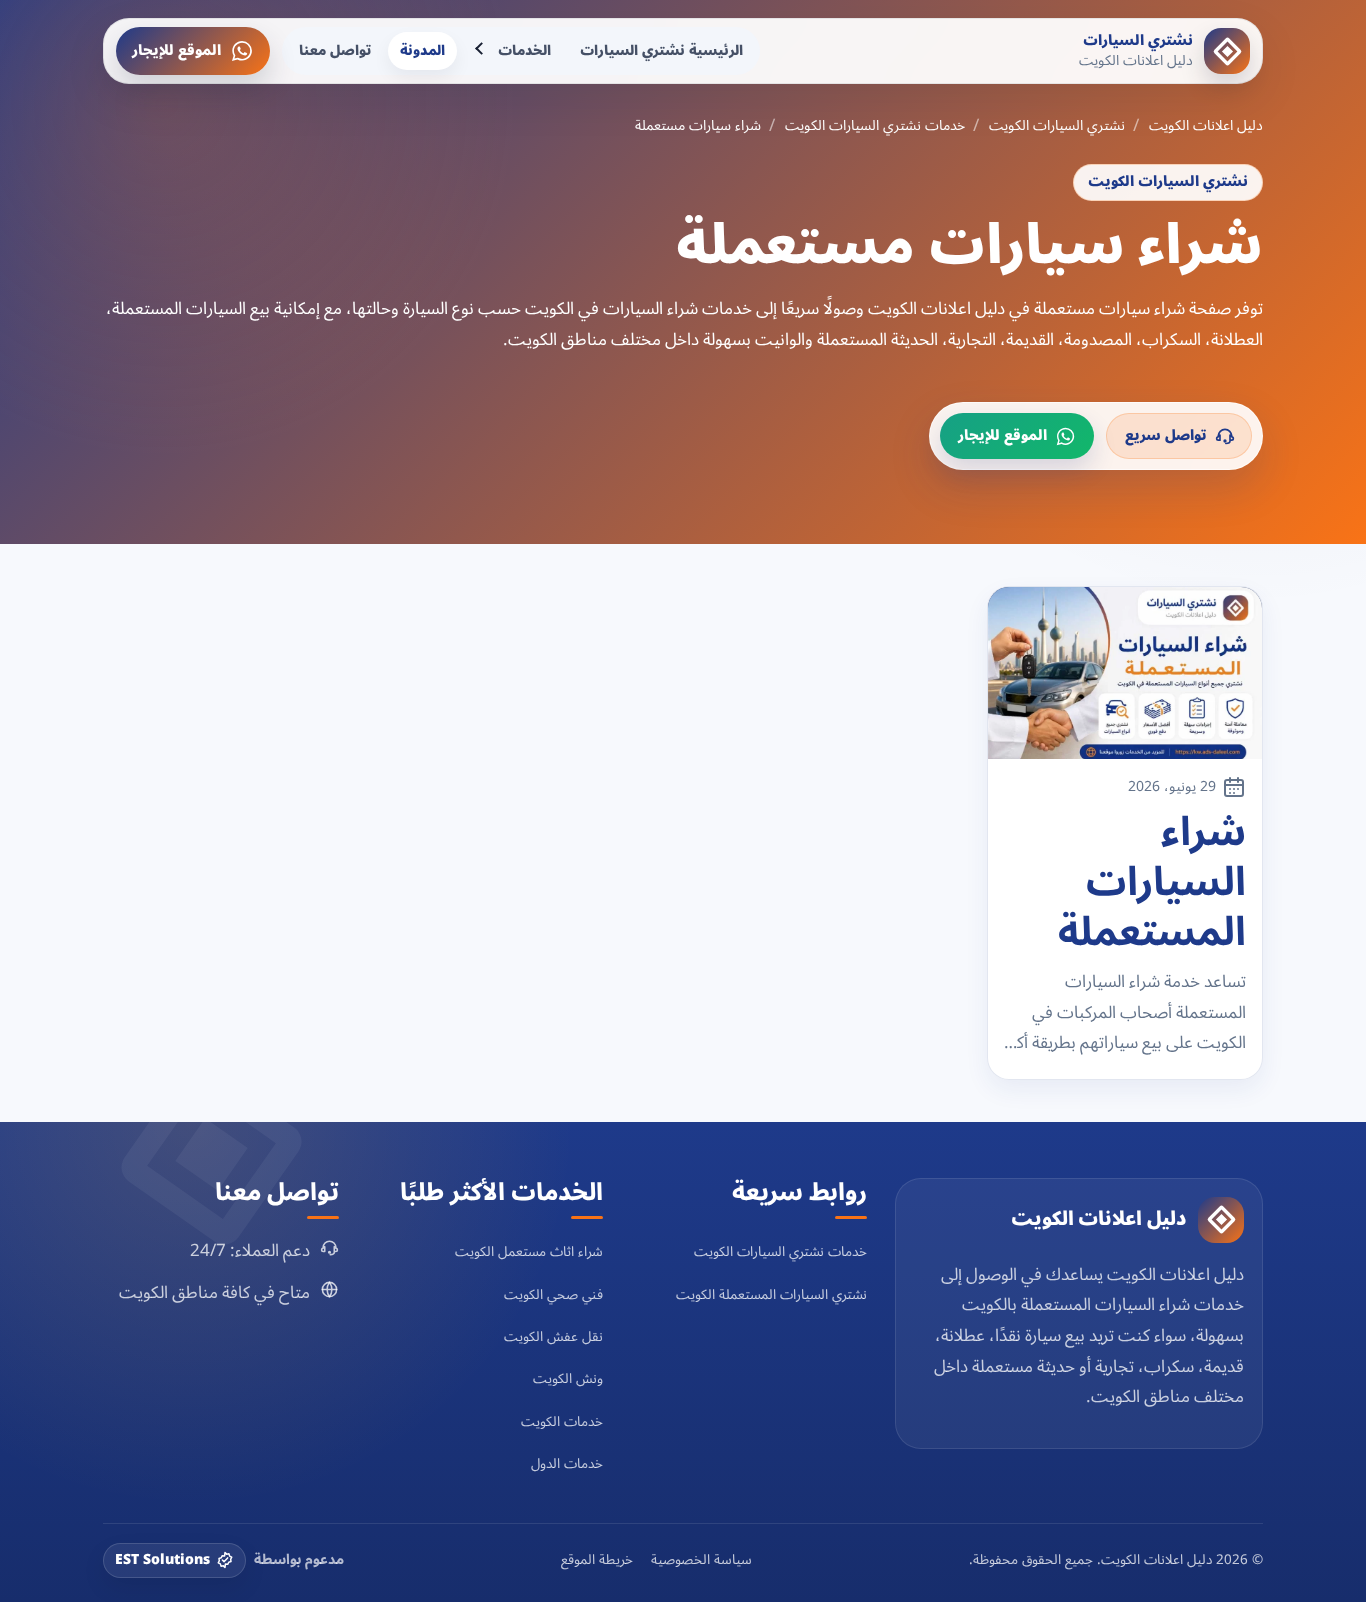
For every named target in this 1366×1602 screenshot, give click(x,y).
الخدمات (524, 50)
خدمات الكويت (562, 1421)
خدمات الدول (567, 1463)
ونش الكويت (568, 1378)
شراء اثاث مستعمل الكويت (529, 1251)
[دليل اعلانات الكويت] (1221, 1220)
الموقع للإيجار (176, 50)
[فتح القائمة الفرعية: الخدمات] (481, 51)
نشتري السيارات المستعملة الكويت (771, 1294)
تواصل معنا (335, 50)
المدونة (422, 50)
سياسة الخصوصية (701, 1560)
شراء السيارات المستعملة (1152, 883)
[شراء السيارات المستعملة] (1125, 673)
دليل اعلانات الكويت (1206, 126)
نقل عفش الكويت (553, 1336)
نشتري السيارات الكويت (1057, 126)
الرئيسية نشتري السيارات (661, 50)
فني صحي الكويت (553, 1294)
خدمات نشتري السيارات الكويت (875, 126)
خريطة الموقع (597, 1560)
